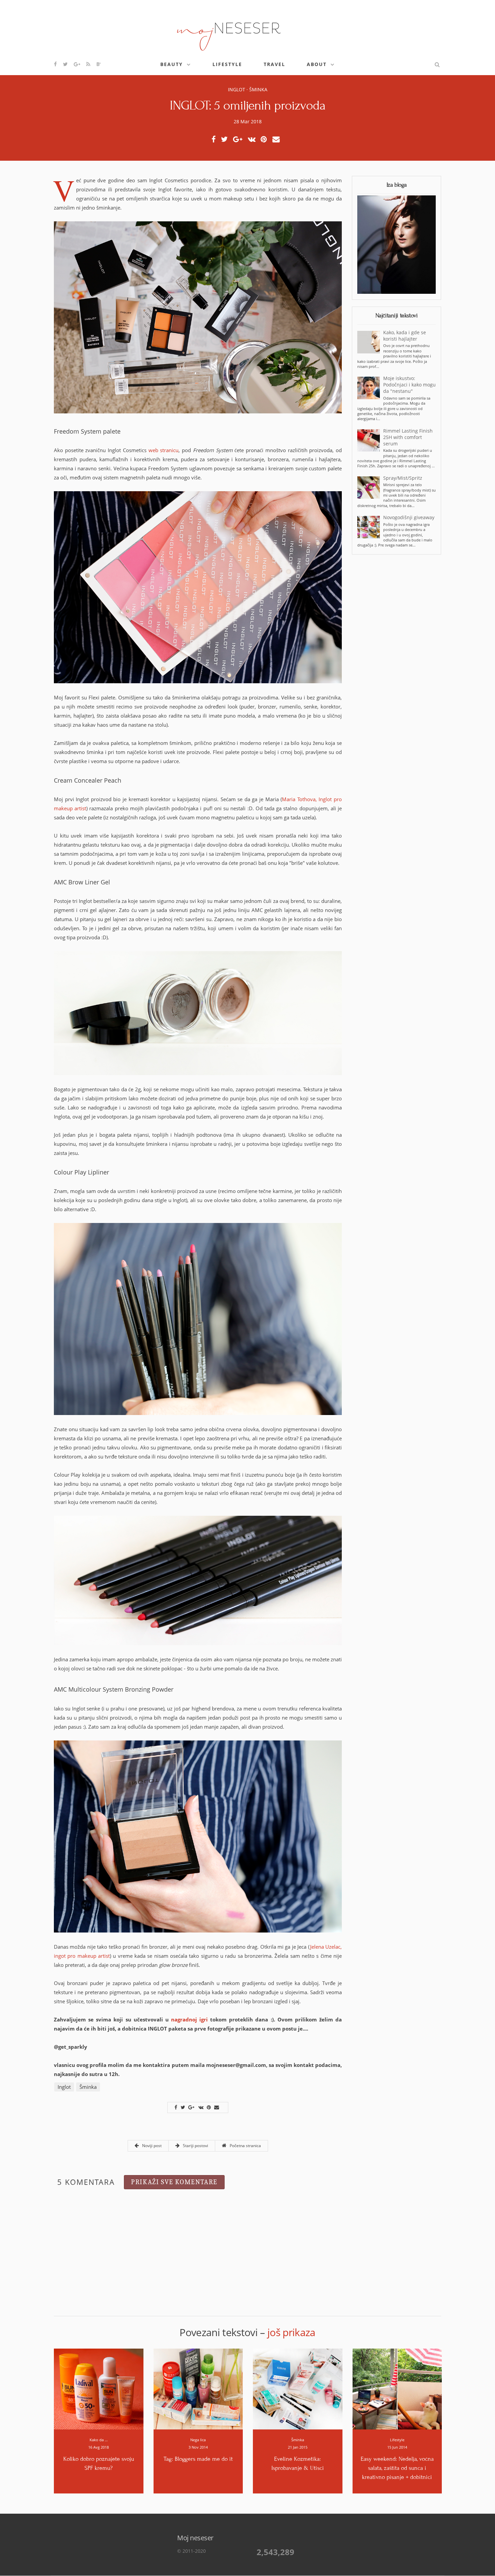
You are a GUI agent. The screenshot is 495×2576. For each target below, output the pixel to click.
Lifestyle (227, 64)
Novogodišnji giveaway (409, 517)
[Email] (278, 139)
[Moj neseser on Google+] (77, 64)
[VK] (254, 139)
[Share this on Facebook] (215, 139)
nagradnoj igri (189, 2019)
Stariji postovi (195, 2146)
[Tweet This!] (226, 139)
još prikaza (291, 2332)
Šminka (258, 89)
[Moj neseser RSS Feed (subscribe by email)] (89, 64)
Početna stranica (245, 2146)
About (317, 64)
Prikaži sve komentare (174, 2182)
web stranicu (164, 450)
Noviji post (151, 2146)
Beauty (172, 64)
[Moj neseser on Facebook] (56, 64)
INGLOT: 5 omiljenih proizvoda (248, 105)
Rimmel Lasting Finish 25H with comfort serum (408, 437)
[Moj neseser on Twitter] (66, 64)
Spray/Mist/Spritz (403, 478)
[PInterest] (266, 139)
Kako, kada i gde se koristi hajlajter (405, 336)
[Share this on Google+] (240, 139)
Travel (274, 64)
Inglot (237, 89)
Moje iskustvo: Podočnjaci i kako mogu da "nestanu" (409, 385)
